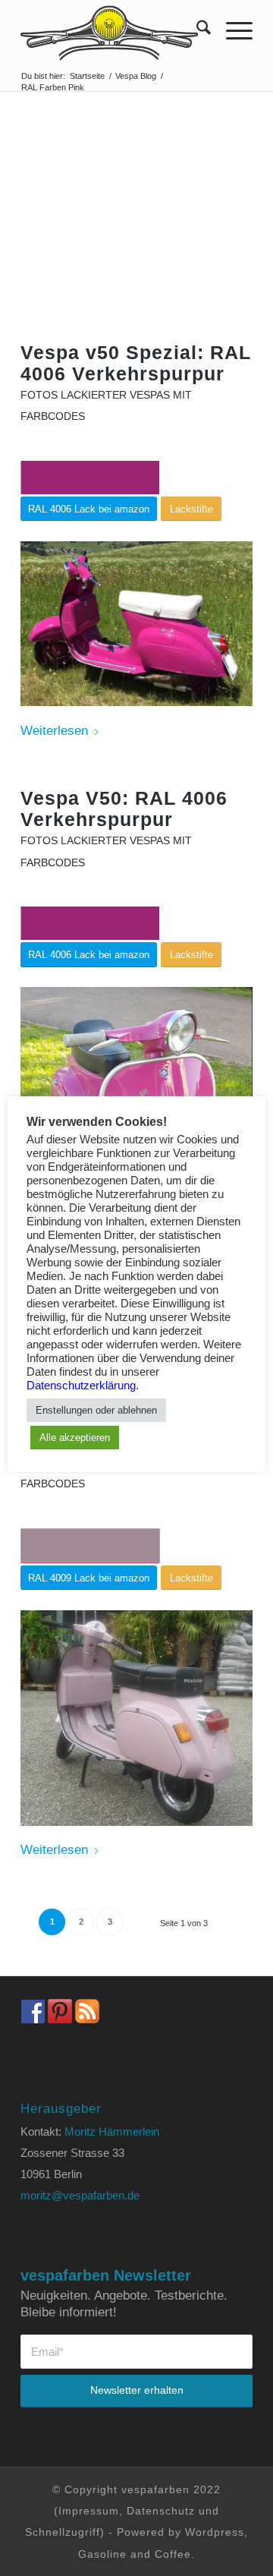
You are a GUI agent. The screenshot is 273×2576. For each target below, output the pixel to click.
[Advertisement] (136, 240)
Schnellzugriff (63, 2532)
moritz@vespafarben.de (80, 2195)
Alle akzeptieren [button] (75, 1438)
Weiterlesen (54, 731)
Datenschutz (161, 2511)
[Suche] (196, 30)
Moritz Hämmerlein (112, 2131)
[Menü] (232, 30)
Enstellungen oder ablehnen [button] (96, 1410)
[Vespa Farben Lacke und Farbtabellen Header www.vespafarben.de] (113, 30)
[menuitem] (196, 30)
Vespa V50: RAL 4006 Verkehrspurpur (124, 809)
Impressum (89, 2511)
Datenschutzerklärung (81, 1386)
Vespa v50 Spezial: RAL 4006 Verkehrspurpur (136, 363)
